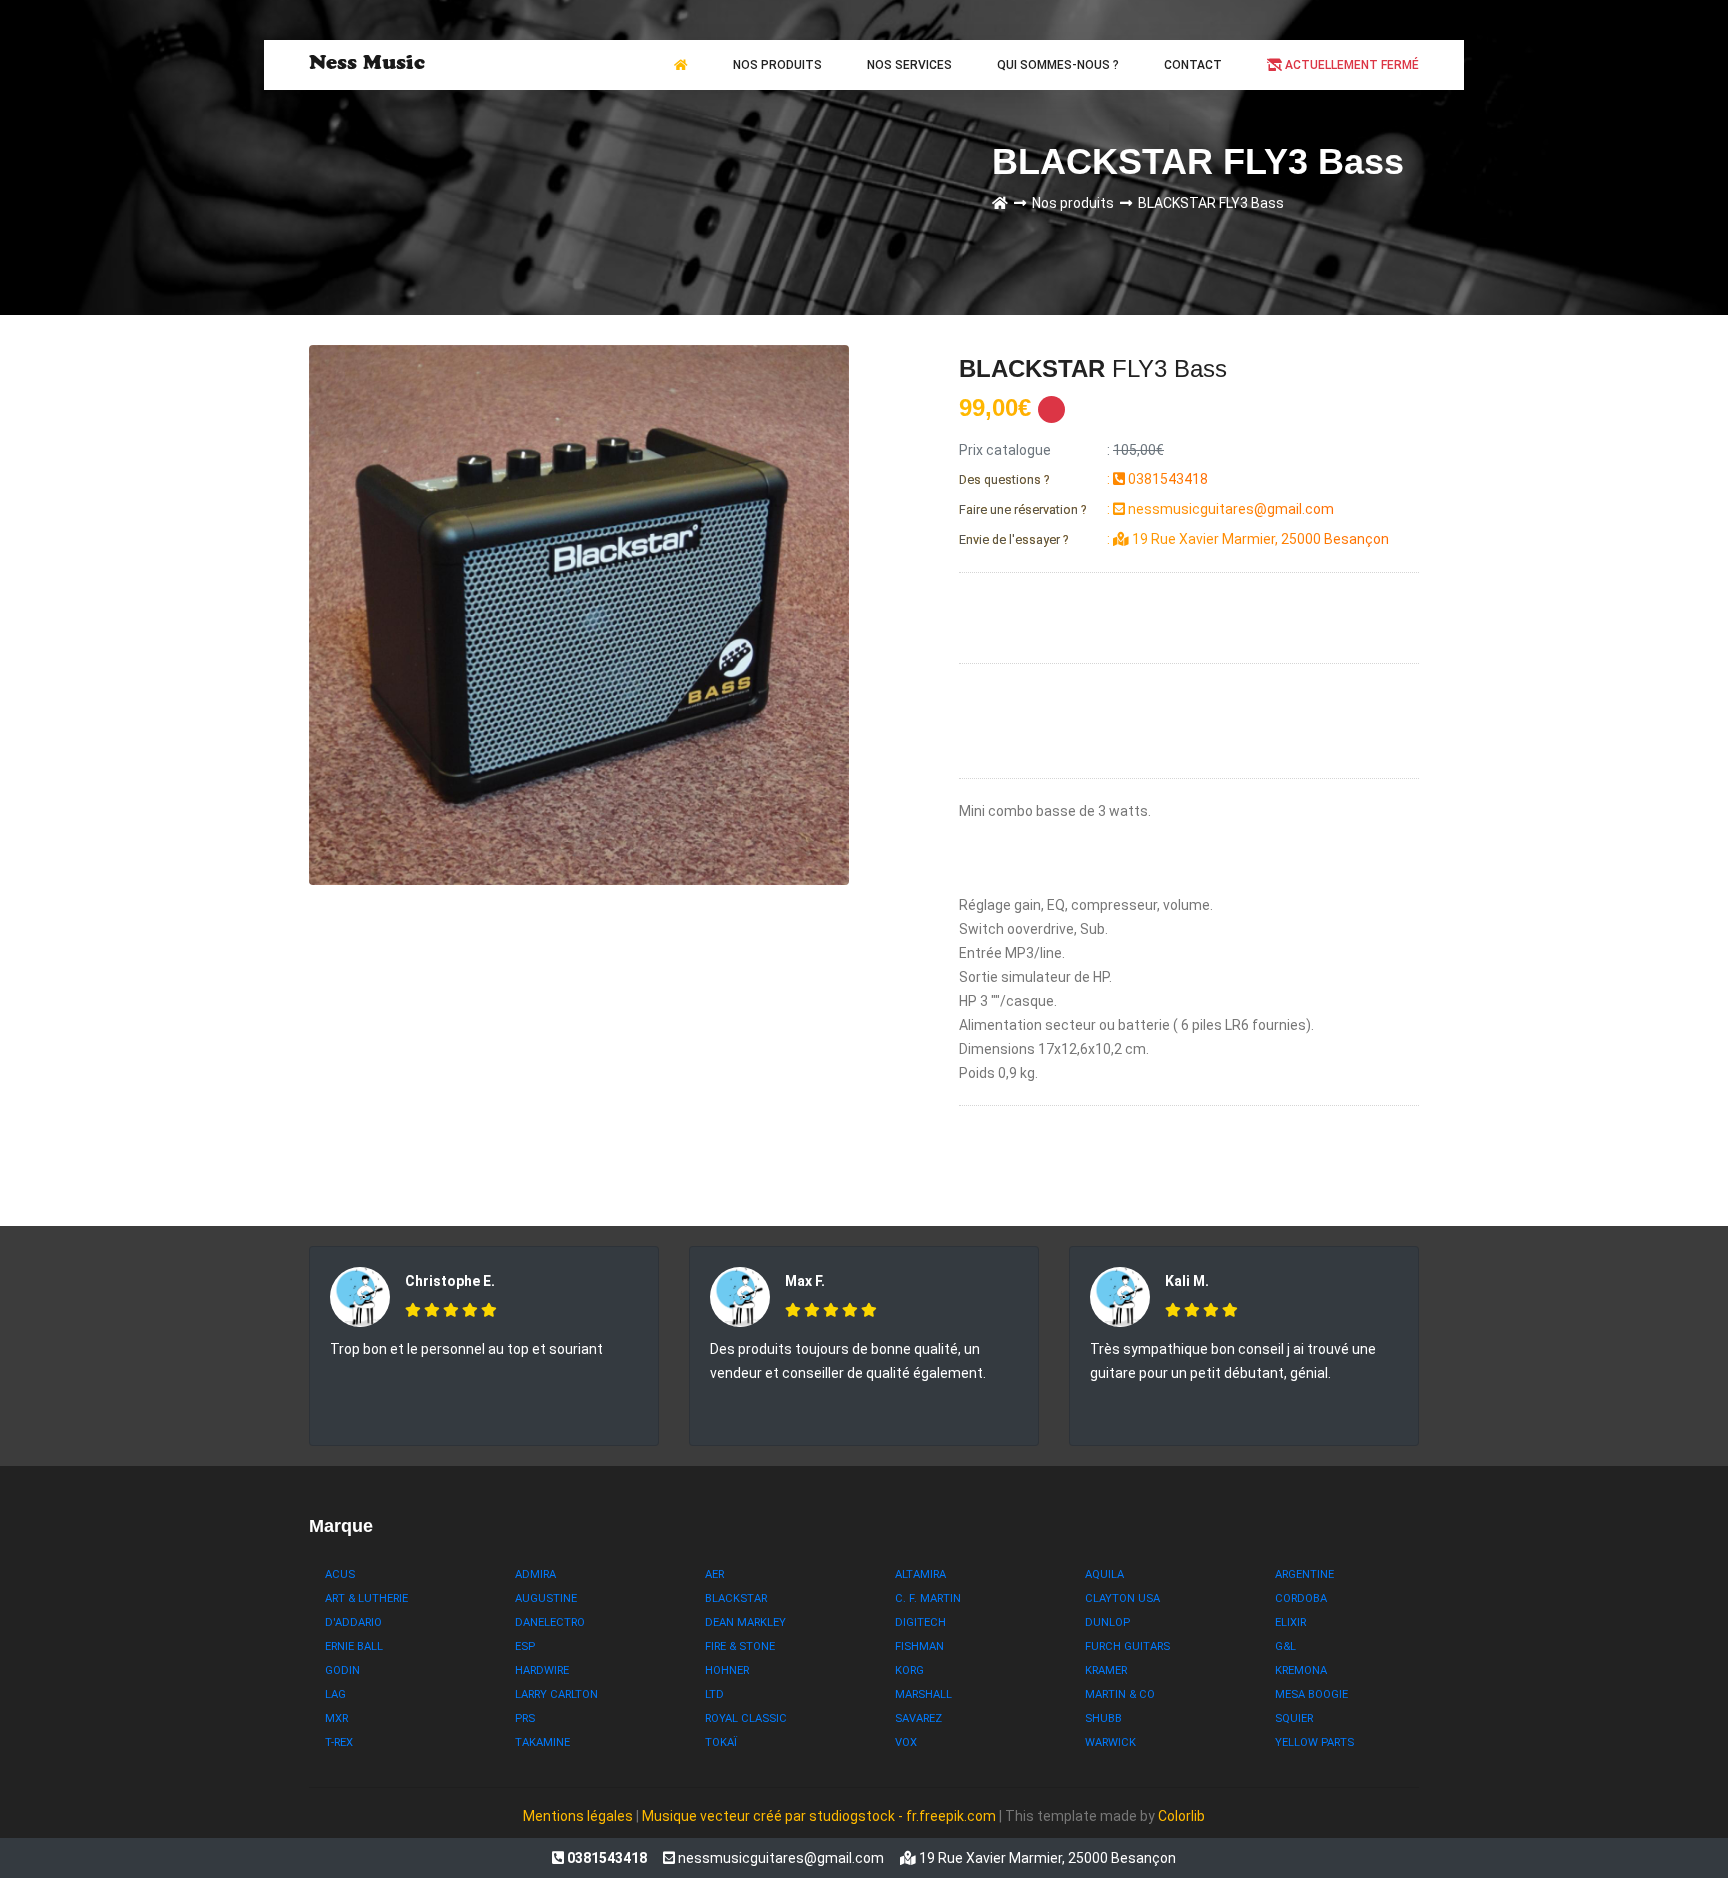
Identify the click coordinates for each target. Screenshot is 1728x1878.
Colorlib (1181, 1816)
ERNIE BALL (354, 1646)
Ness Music (367, 65)
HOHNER (727, 1670)
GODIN (342, 1670)
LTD (714, 1694)
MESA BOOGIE (1311, 1694)
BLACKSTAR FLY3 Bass (1211, 203)
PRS (525, 1718)
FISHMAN (919, 1646)
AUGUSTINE (546, 1598)
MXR (336, 1718)
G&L (1285, 1646)
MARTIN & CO (1120, 1694)
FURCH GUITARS (1127, 1646)
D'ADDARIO (353, 1622)
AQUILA (1104, 1574)
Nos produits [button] (777, 65)
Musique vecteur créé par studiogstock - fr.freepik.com (820, 1816)
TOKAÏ (721, 1742)
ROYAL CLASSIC (746, 1718)
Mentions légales (578, 1816)
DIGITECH (920, 1622)
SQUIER (1294, 1718)
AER (714, 1574)
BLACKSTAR (736, 1598)
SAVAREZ (918, 1718)
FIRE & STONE (740, 1646)
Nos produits (1076, 203)
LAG (335, 1694)
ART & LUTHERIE (366, 1598)
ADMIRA (535, 1574)
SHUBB (1103, 1718)
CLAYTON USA (1122, 1598)
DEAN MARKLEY (745, 1622)
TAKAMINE (542, 1742)
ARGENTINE (1304, 1574)
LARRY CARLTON (556, 1694)
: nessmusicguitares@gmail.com (1146, 509)
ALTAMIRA (920, 1574)
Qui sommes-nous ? (1058, 65)
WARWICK (1110, 1742)
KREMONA (1301, 1670)
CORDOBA (1301, 1598)
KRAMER (1106, 1670)
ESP (525, 1646)
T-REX (339, 1742)
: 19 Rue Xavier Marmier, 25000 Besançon (1174, 539)
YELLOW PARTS (1314, 1742)
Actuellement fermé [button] (1350, 65)
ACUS (340, 1574)
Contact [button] (1193, 65)
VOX (906, 1742)
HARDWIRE (542, 1670)
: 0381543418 (1083, 479)
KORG (909, 1670)
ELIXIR (1290, 1622)
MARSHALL (923, 1694)
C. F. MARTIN (928, 1598)
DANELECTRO (550, 1622)
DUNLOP (1107, 1622)
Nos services (909, 65)
